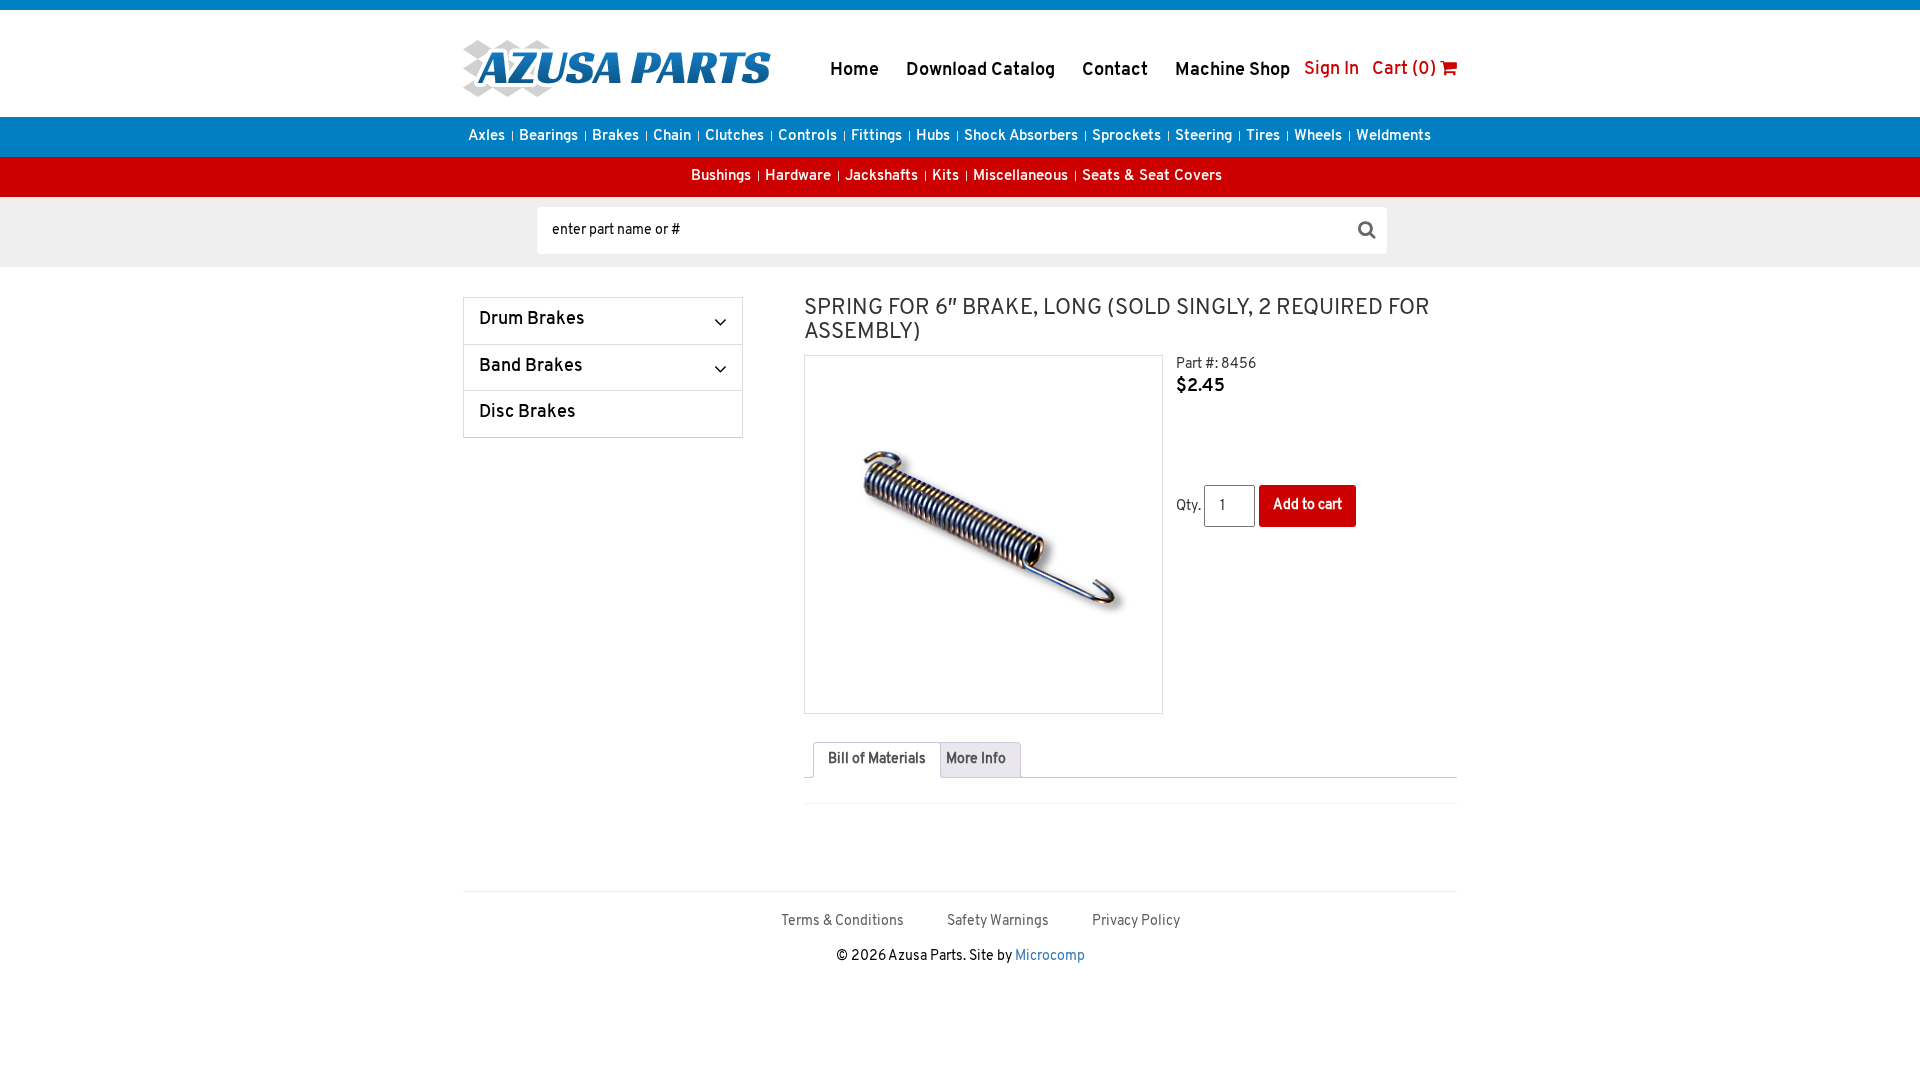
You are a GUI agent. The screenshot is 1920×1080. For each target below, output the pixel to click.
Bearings (548, 136)
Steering (1203, 136)
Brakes (615, 136)
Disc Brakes (527, 413)
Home (854, 71)
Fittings (876, 136)
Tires (1263, 136)
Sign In (1331, 70)
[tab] (877, 760)
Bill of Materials (877, 759)
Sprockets (1126, 136)
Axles (486, 136)
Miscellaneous (1020, 176)
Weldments (1393, 136)
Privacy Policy (1136, 921)
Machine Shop (1232, 71)
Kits (945, 176)
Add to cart (1307, 505)
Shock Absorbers (1021, 136)
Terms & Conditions (842, 921)
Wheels (1318, 136)
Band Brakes (531, 367)
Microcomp (1050, 956)
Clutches (734, 136)
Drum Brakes (532, 320)
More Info (976, 759)
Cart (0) (1406, 70)
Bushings (721, 176)
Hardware (798, 176)
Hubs (933, 136)
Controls (807, 136)
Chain (672, 136)
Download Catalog (980, 71)
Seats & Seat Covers (1152, 176)
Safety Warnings (998, 921)
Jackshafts (881, 176)
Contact (1115, 71)
